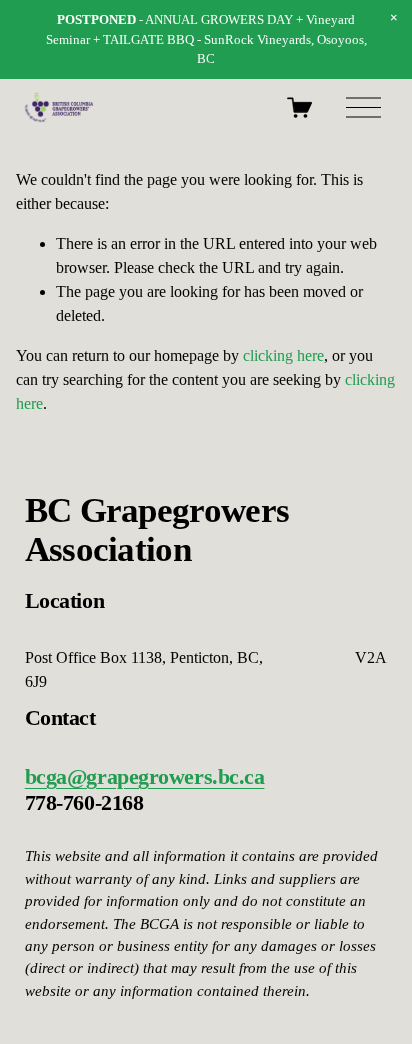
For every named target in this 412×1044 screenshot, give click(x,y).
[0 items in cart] (299, 107)
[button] (394, 18)
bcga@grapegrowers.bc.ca (145, 776)
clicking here (283, 355)
